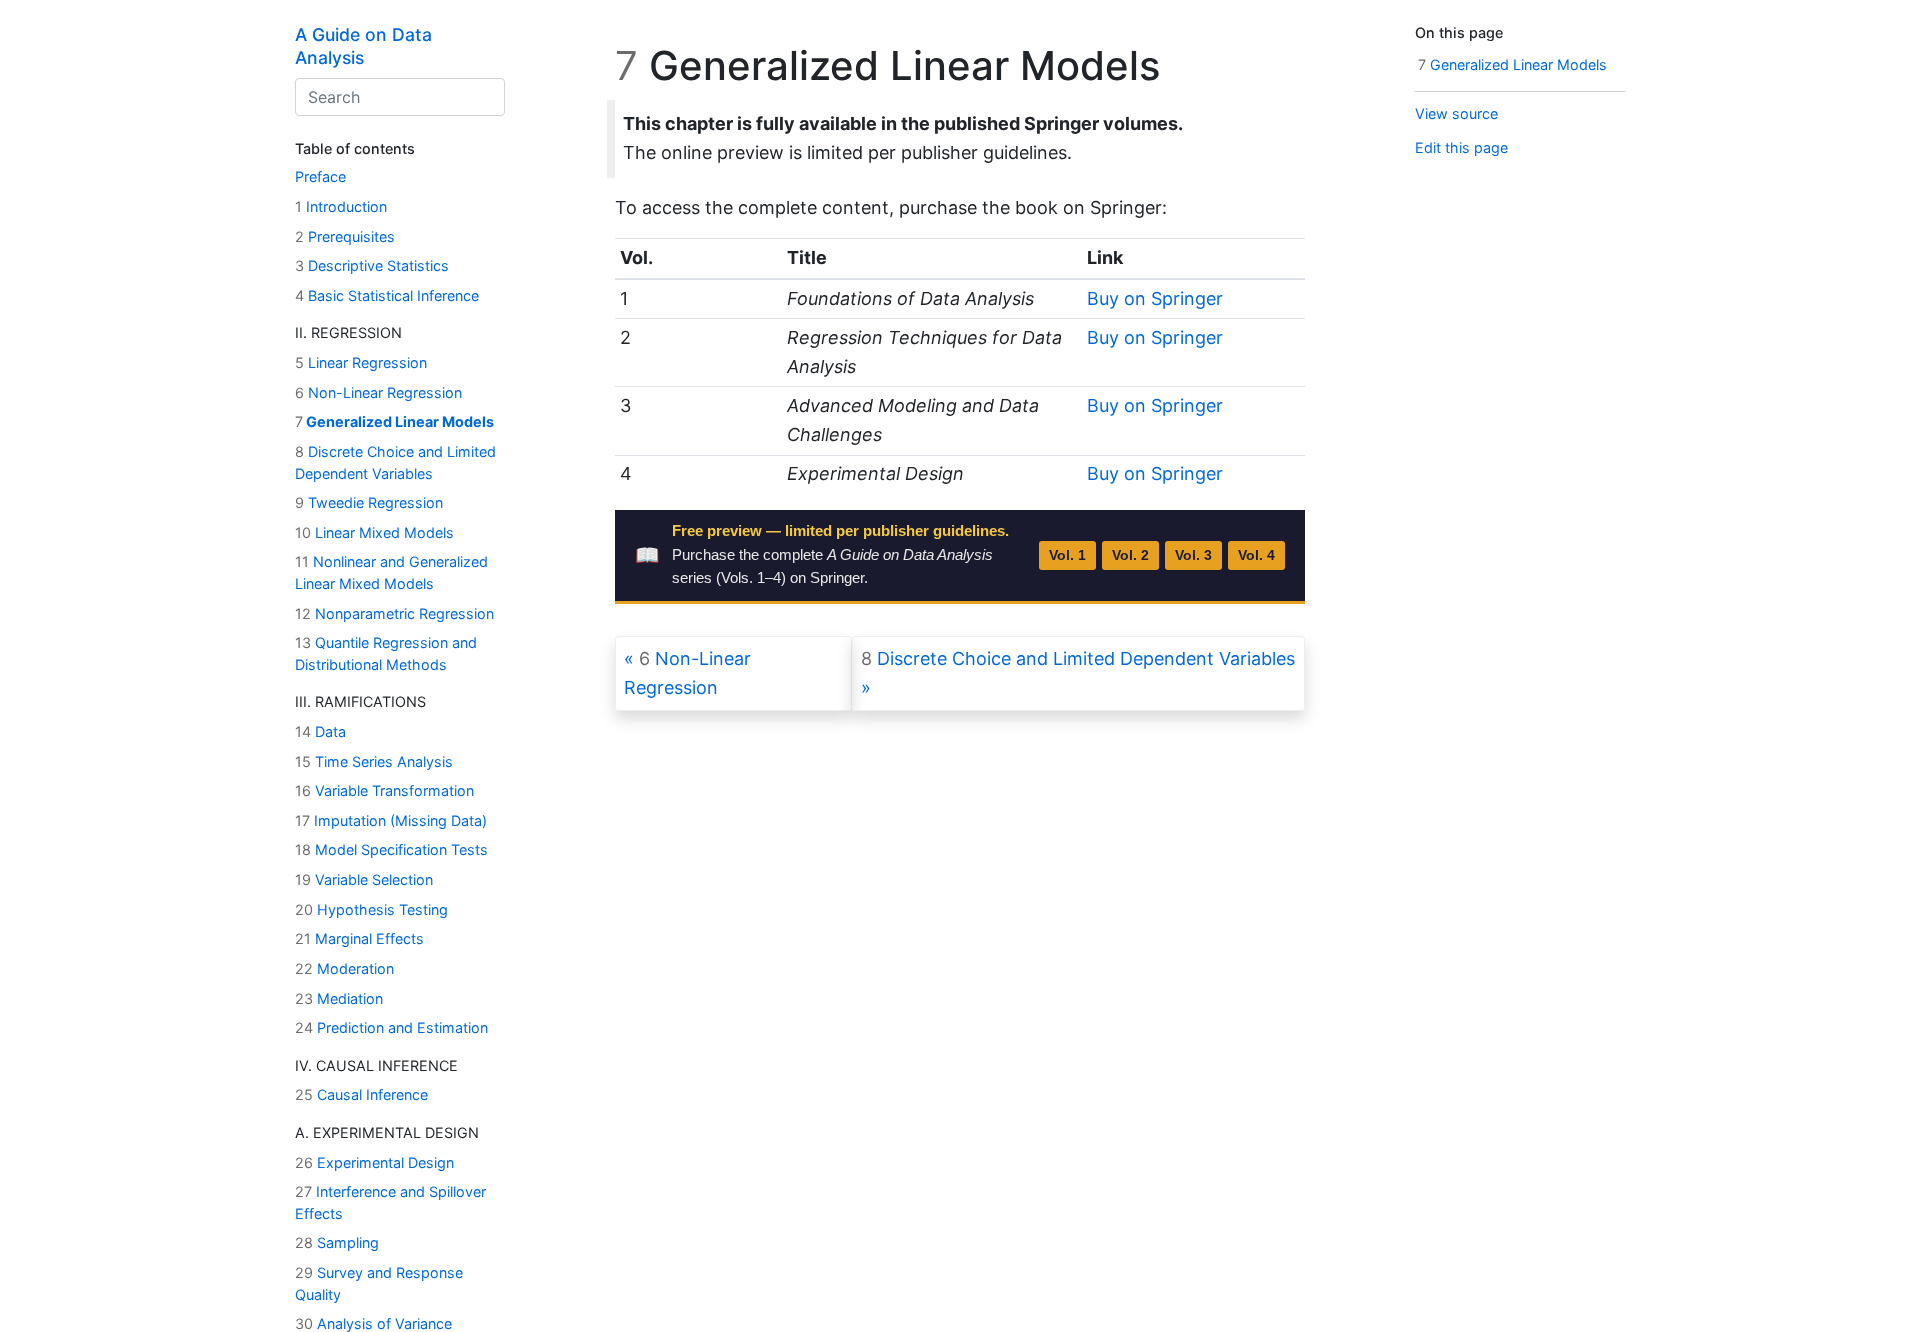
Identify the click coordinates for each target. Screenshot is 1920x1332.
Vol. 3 (1193, 555)
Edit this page (1461, 147)
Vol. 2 (1130, 555)
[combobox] (400, 97)
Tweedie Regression (369, 502)
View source (1456, 113)
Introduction (341, 206)
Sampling (337, 1242)
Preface (320, 176)
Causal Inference (361, 1094)
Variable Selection (364, 879)
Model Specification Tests (391, 849)
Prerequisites (345, 236)
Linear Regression (361, 362)
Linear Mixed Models (374, 532)
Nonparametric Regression (394, 613)
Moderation (344, 968)
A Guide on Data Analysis (363, 46)
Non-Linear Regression (378, 392)
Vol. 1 (1067, 555)
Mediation (339, 998)
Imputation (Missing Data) (391, 820)
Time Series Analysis (374, 761)
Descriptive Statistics (372, 265)
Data (320, 731)
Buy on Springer (1155, 298)
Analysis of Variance (373, 1323)
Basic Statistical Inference (387, 295)
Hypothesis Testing (371, 909)
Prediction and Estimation (391, 1027)
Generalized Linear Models (394, 421)
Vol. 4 (1256, 555)
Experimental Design (374, 1162)
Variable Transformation (384, 790)
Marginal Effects (359, 938)
